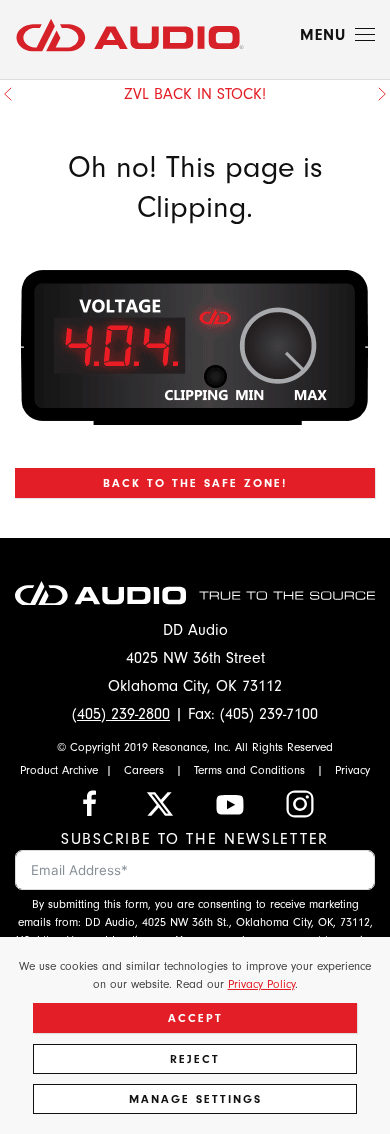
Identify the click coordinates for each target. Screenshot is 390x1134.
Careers (144, 770)
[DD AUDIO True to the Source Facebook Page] (90, 803)
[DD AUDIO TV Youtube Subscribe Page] (230, 803)
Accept (195, 1018)
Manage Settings (195, 1099)
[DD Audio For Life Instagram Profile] (300, 803)
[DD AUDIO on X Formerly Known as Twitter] (160, 803)
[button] (337, 35)
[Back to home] (130, 35)
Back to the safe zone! (195, 483)
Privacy (352, 770)
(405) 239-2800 (121, 714)
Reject (195, 1059)
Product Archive (59, 770)
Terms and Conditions (249, 770)
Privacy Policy (261, 984)
